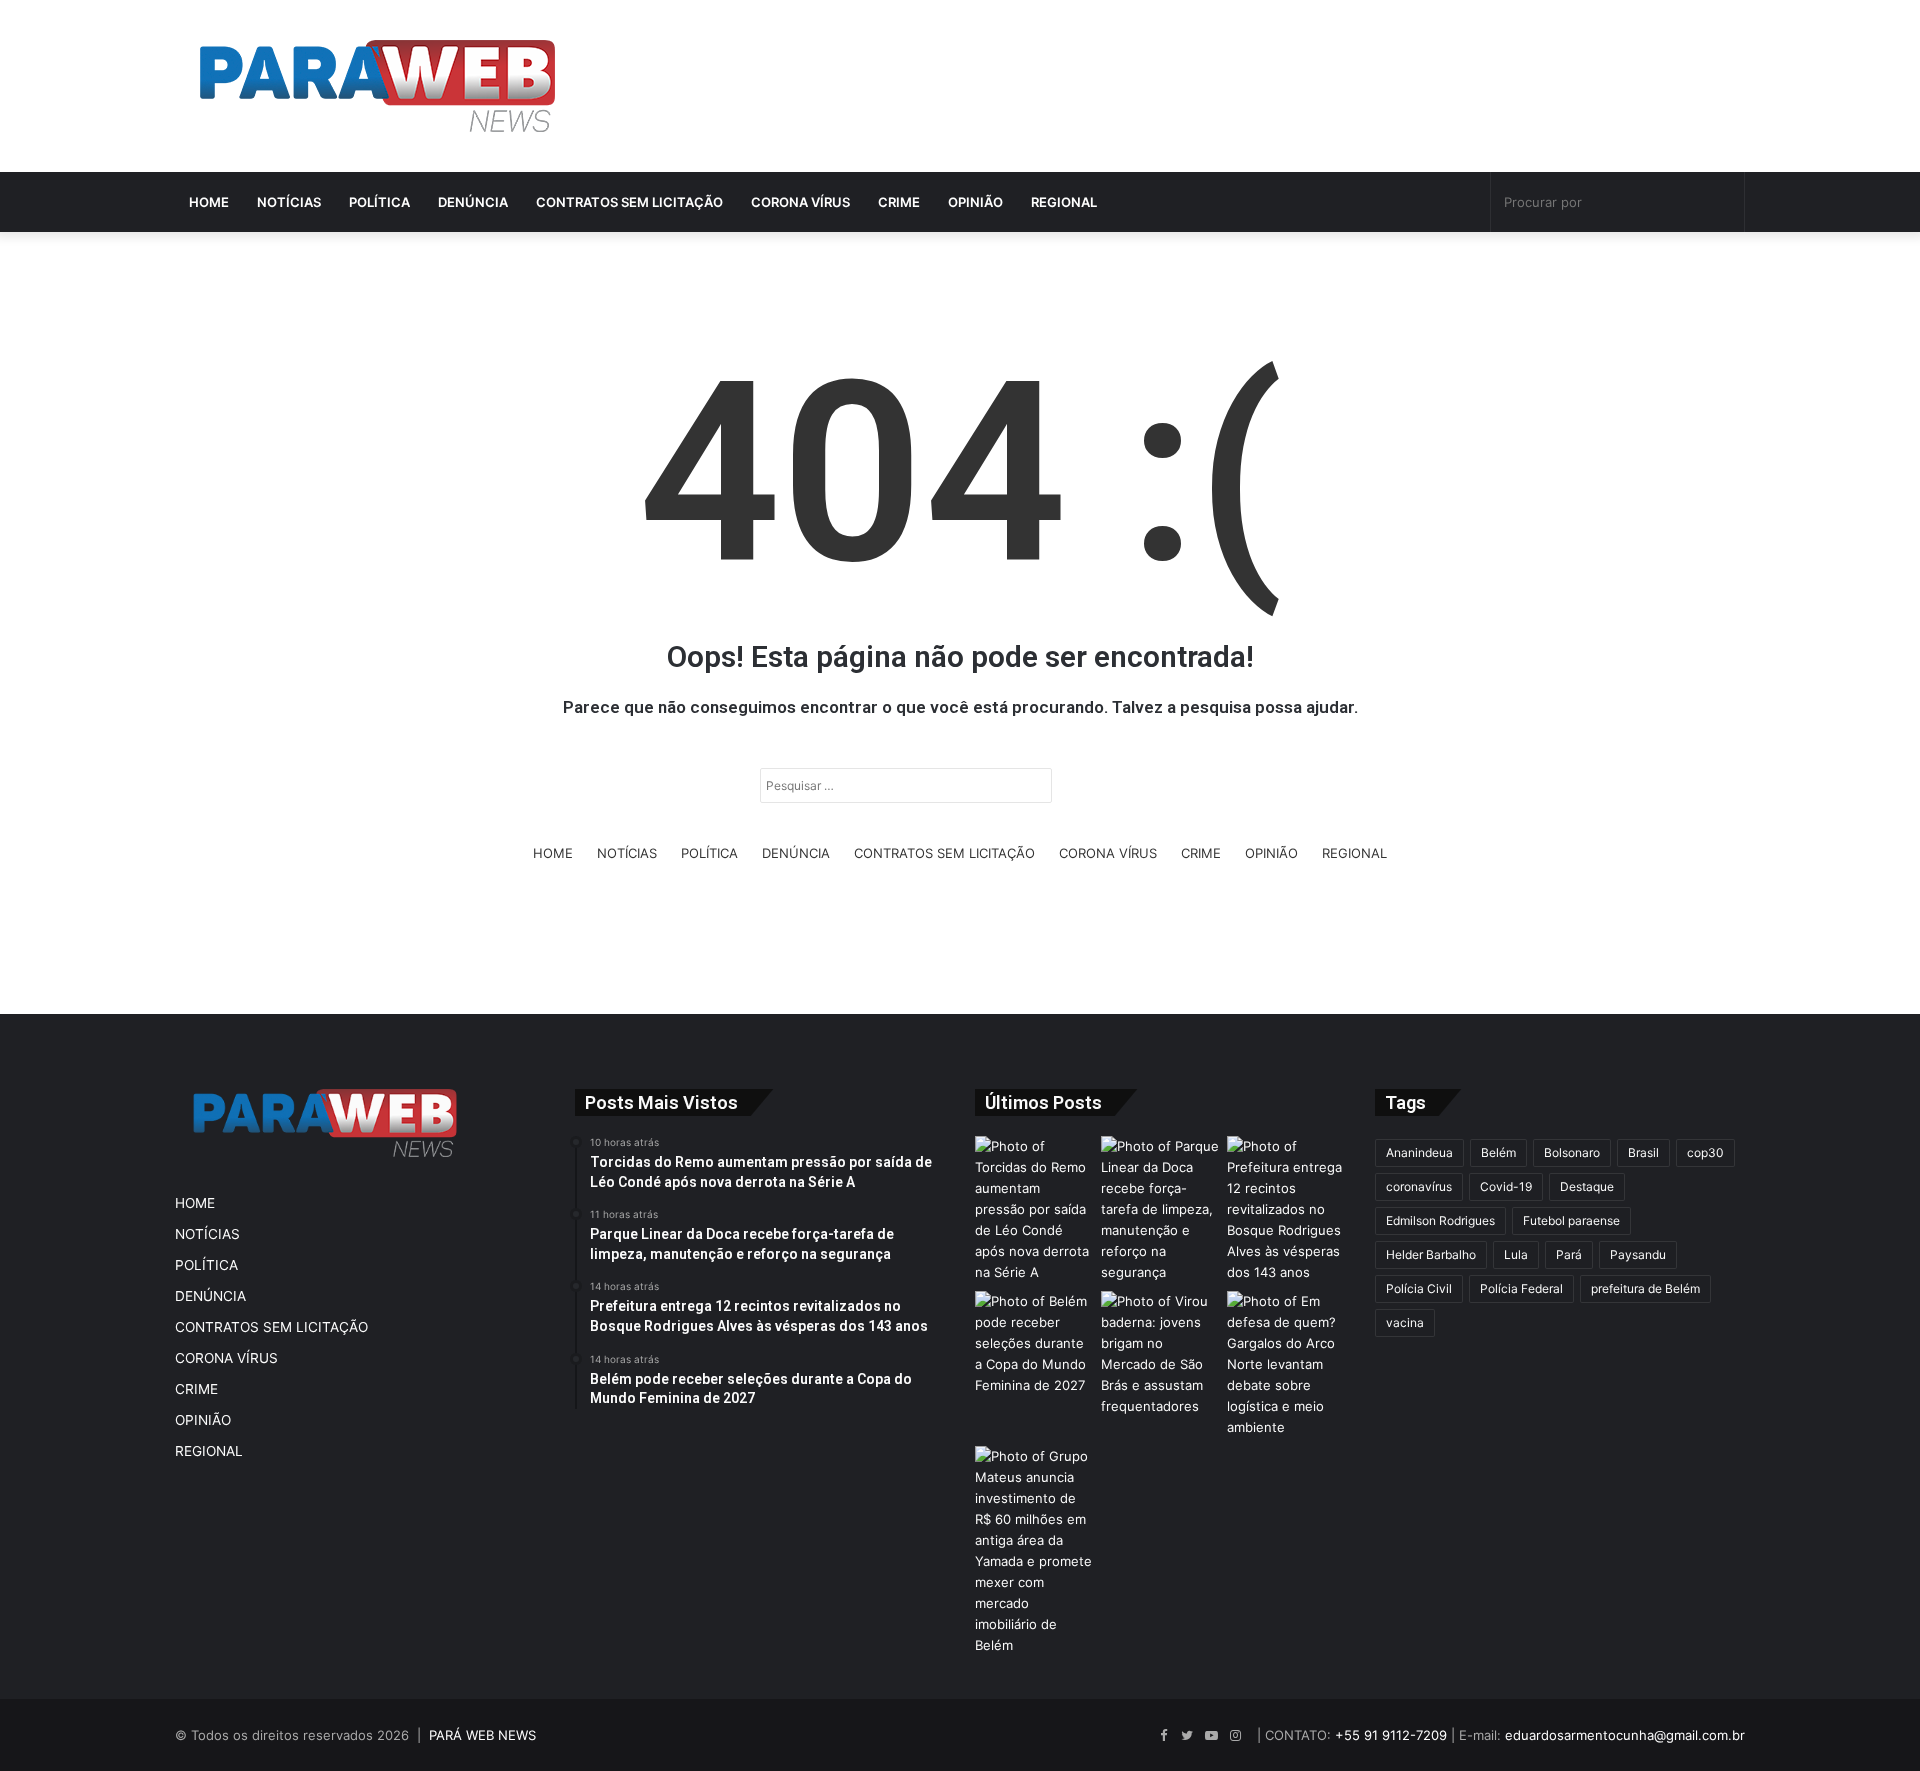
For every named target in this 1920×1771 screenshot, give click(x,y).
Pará (1569, 1254)
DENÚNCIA (473, 202)
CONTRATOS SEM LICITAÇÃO (629, 202)
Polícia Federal (1521, 1288)
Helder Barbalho (1431, 1254)
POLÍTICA (379, 202)
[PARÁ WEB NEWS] (377, 86)
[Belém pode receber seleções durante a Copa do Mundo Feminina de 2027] (1034, 1343)
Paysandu (1638, 1254)
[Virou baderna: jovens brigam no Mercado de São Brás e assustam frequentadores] (1160, 1354)
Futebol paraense (1571, 1220)
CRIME (899, 202)
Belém (1498, 1152)
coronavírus (1419, 1186)
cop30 (1705, 1152)
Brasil (1643, 1152)
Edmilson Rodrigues (1440, 1220)
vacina (1405, 1322)
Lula (1516, 1254)
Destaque (1587, 1186)
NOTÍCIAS (289, 202)
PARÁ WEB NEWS (482, 1735)
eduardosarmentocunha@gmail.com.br (1625, 1735)
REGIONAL (1064, 202)
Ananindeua (1419, 1152)
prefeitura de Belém (1645, 1288)
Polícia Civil (1419, 1288)
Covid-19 (1506, 1186)
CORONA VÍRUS (800, 202)
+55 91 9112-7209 (1391, 1735)
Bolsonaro (1572, 1152)
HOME (209, 202)
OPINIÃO (975, 202)
